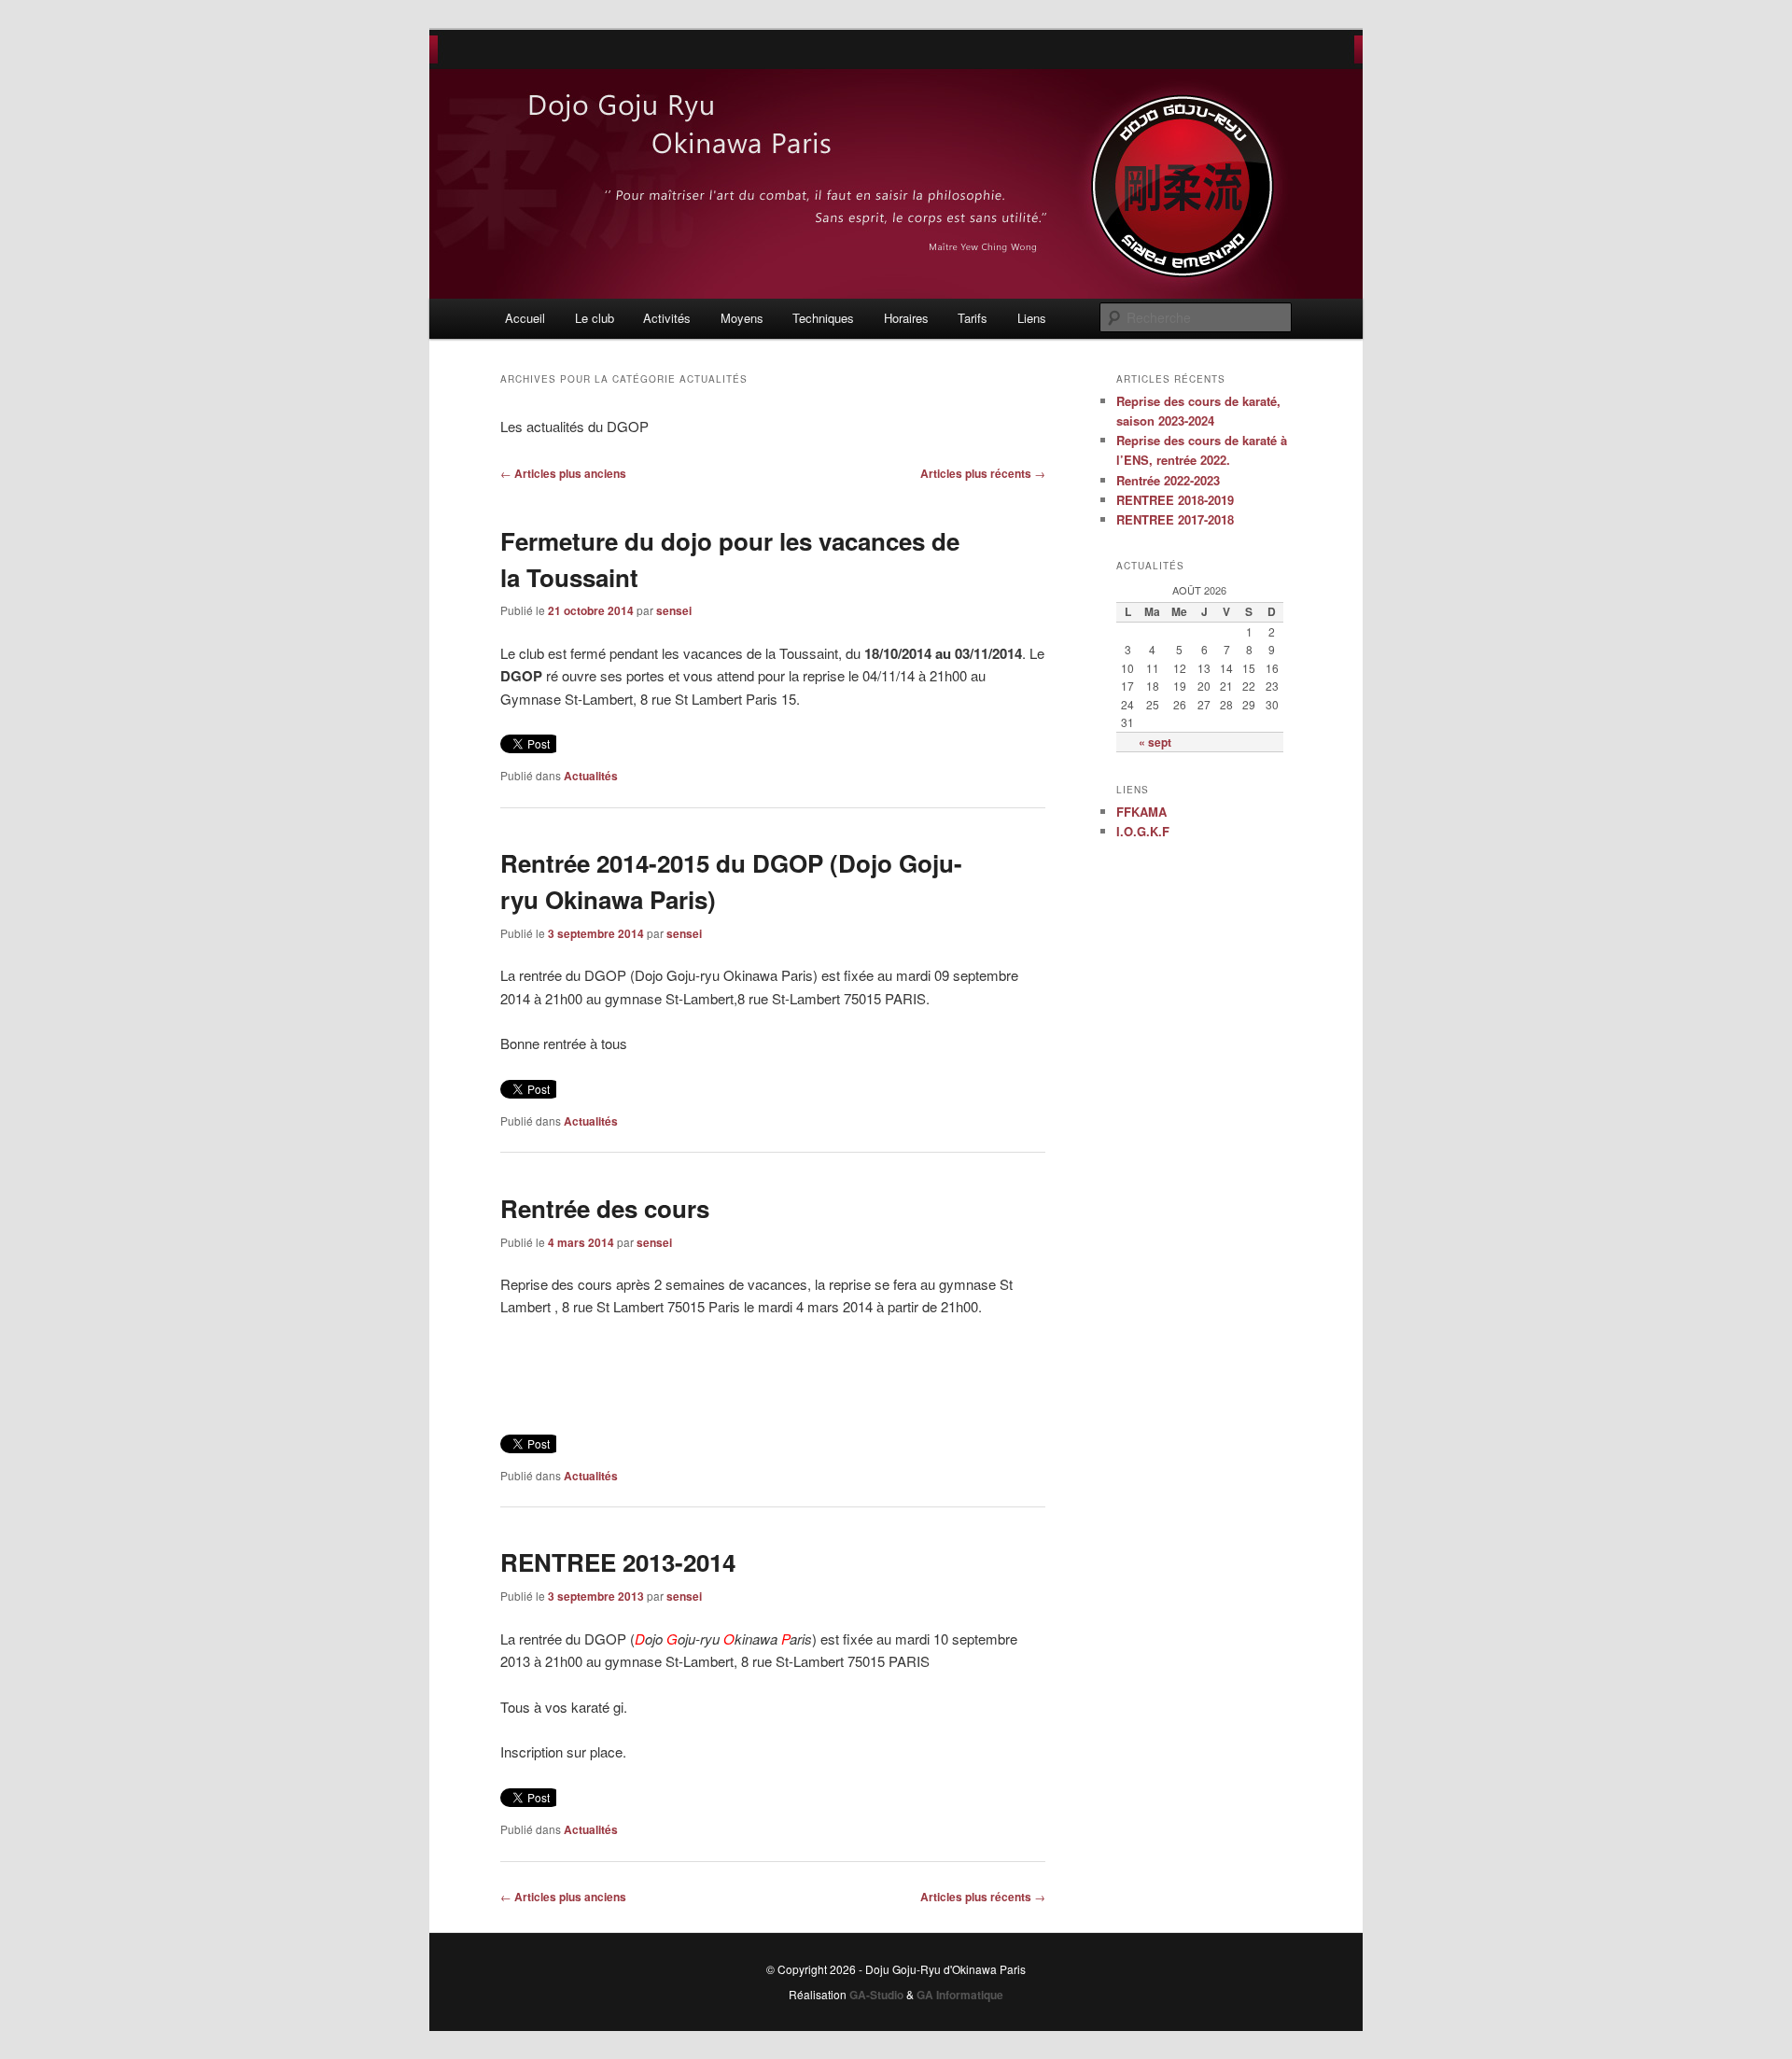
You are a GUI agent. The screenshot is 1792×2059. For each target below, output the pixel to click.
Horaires (906, 318)
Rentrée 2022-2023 (1168, 480)
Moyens (742, 318)
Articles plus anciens (563, 473)
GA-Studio (876, 1995)
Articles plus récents (983, 473)
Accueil (525, 318)
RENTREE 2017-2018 (1175, 519)
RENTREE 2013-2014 (618, 1562)
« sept (1155, 742)
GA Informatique (960, 1995)
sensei (674, 610)
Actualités (591, 776)
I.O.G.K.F (1143, 831)
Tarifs (973, 318)
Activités (667, 318)
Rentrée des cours (605, 1208)
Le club (595, 318)
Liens (1032, 318)
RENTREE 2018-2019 (1175, 500)
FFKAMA (1141, 812)
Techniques (823, 318)
